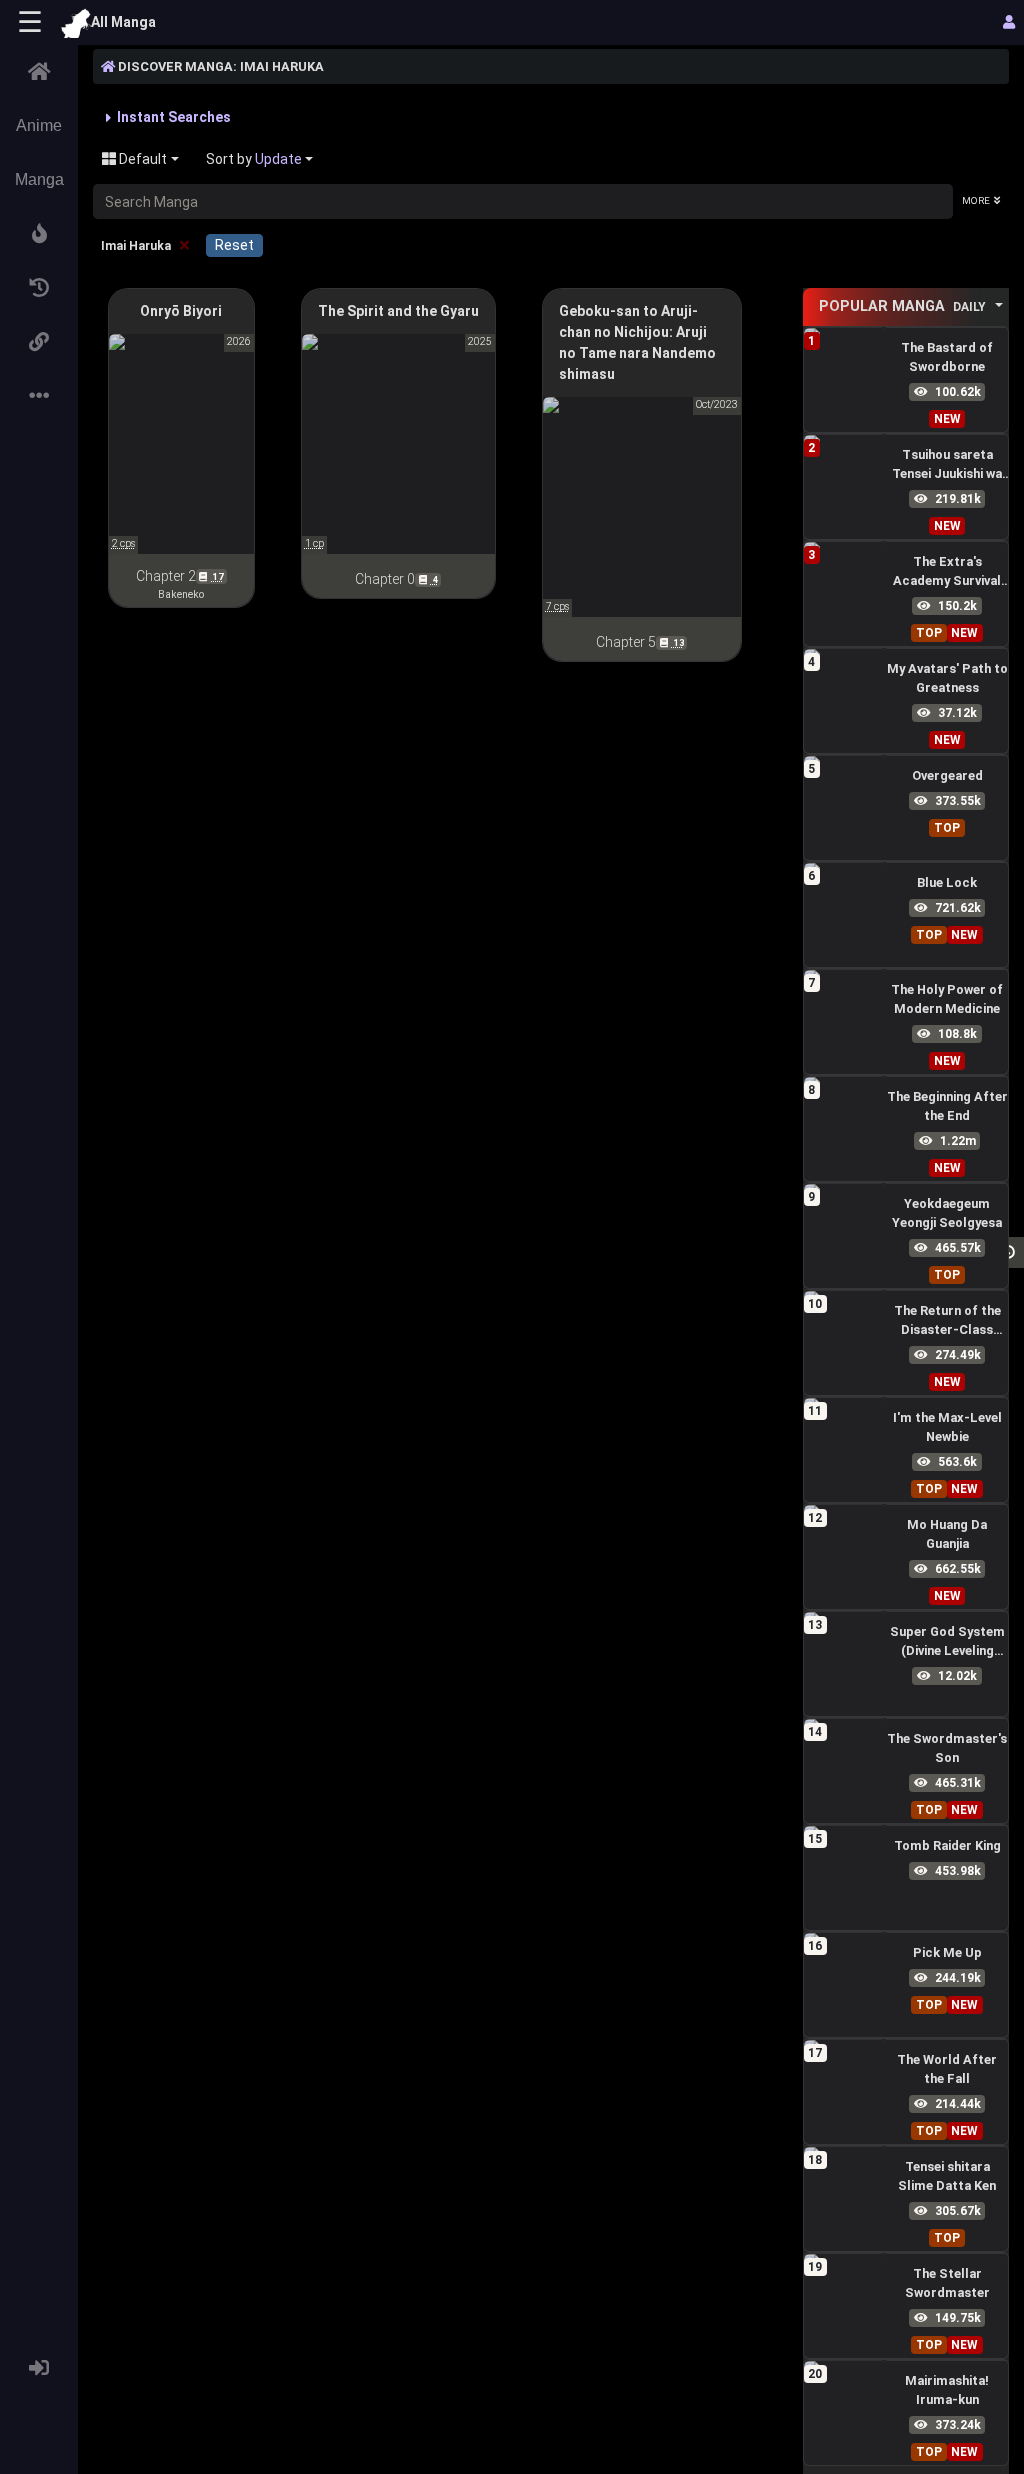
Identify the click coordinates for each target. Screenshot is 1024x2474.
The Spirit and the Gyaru (398, 311)
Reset (234, 245)
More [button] (976, 200)
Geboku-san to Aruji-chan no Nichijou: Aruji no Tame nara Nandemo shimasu (637, 342)
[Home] (39, 72)
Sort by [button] (254, 159)
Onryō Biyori (181, 311)
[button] (39, 234)
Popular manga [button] (903, 306)
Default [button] (141, 159)
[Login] (39, 2368)
